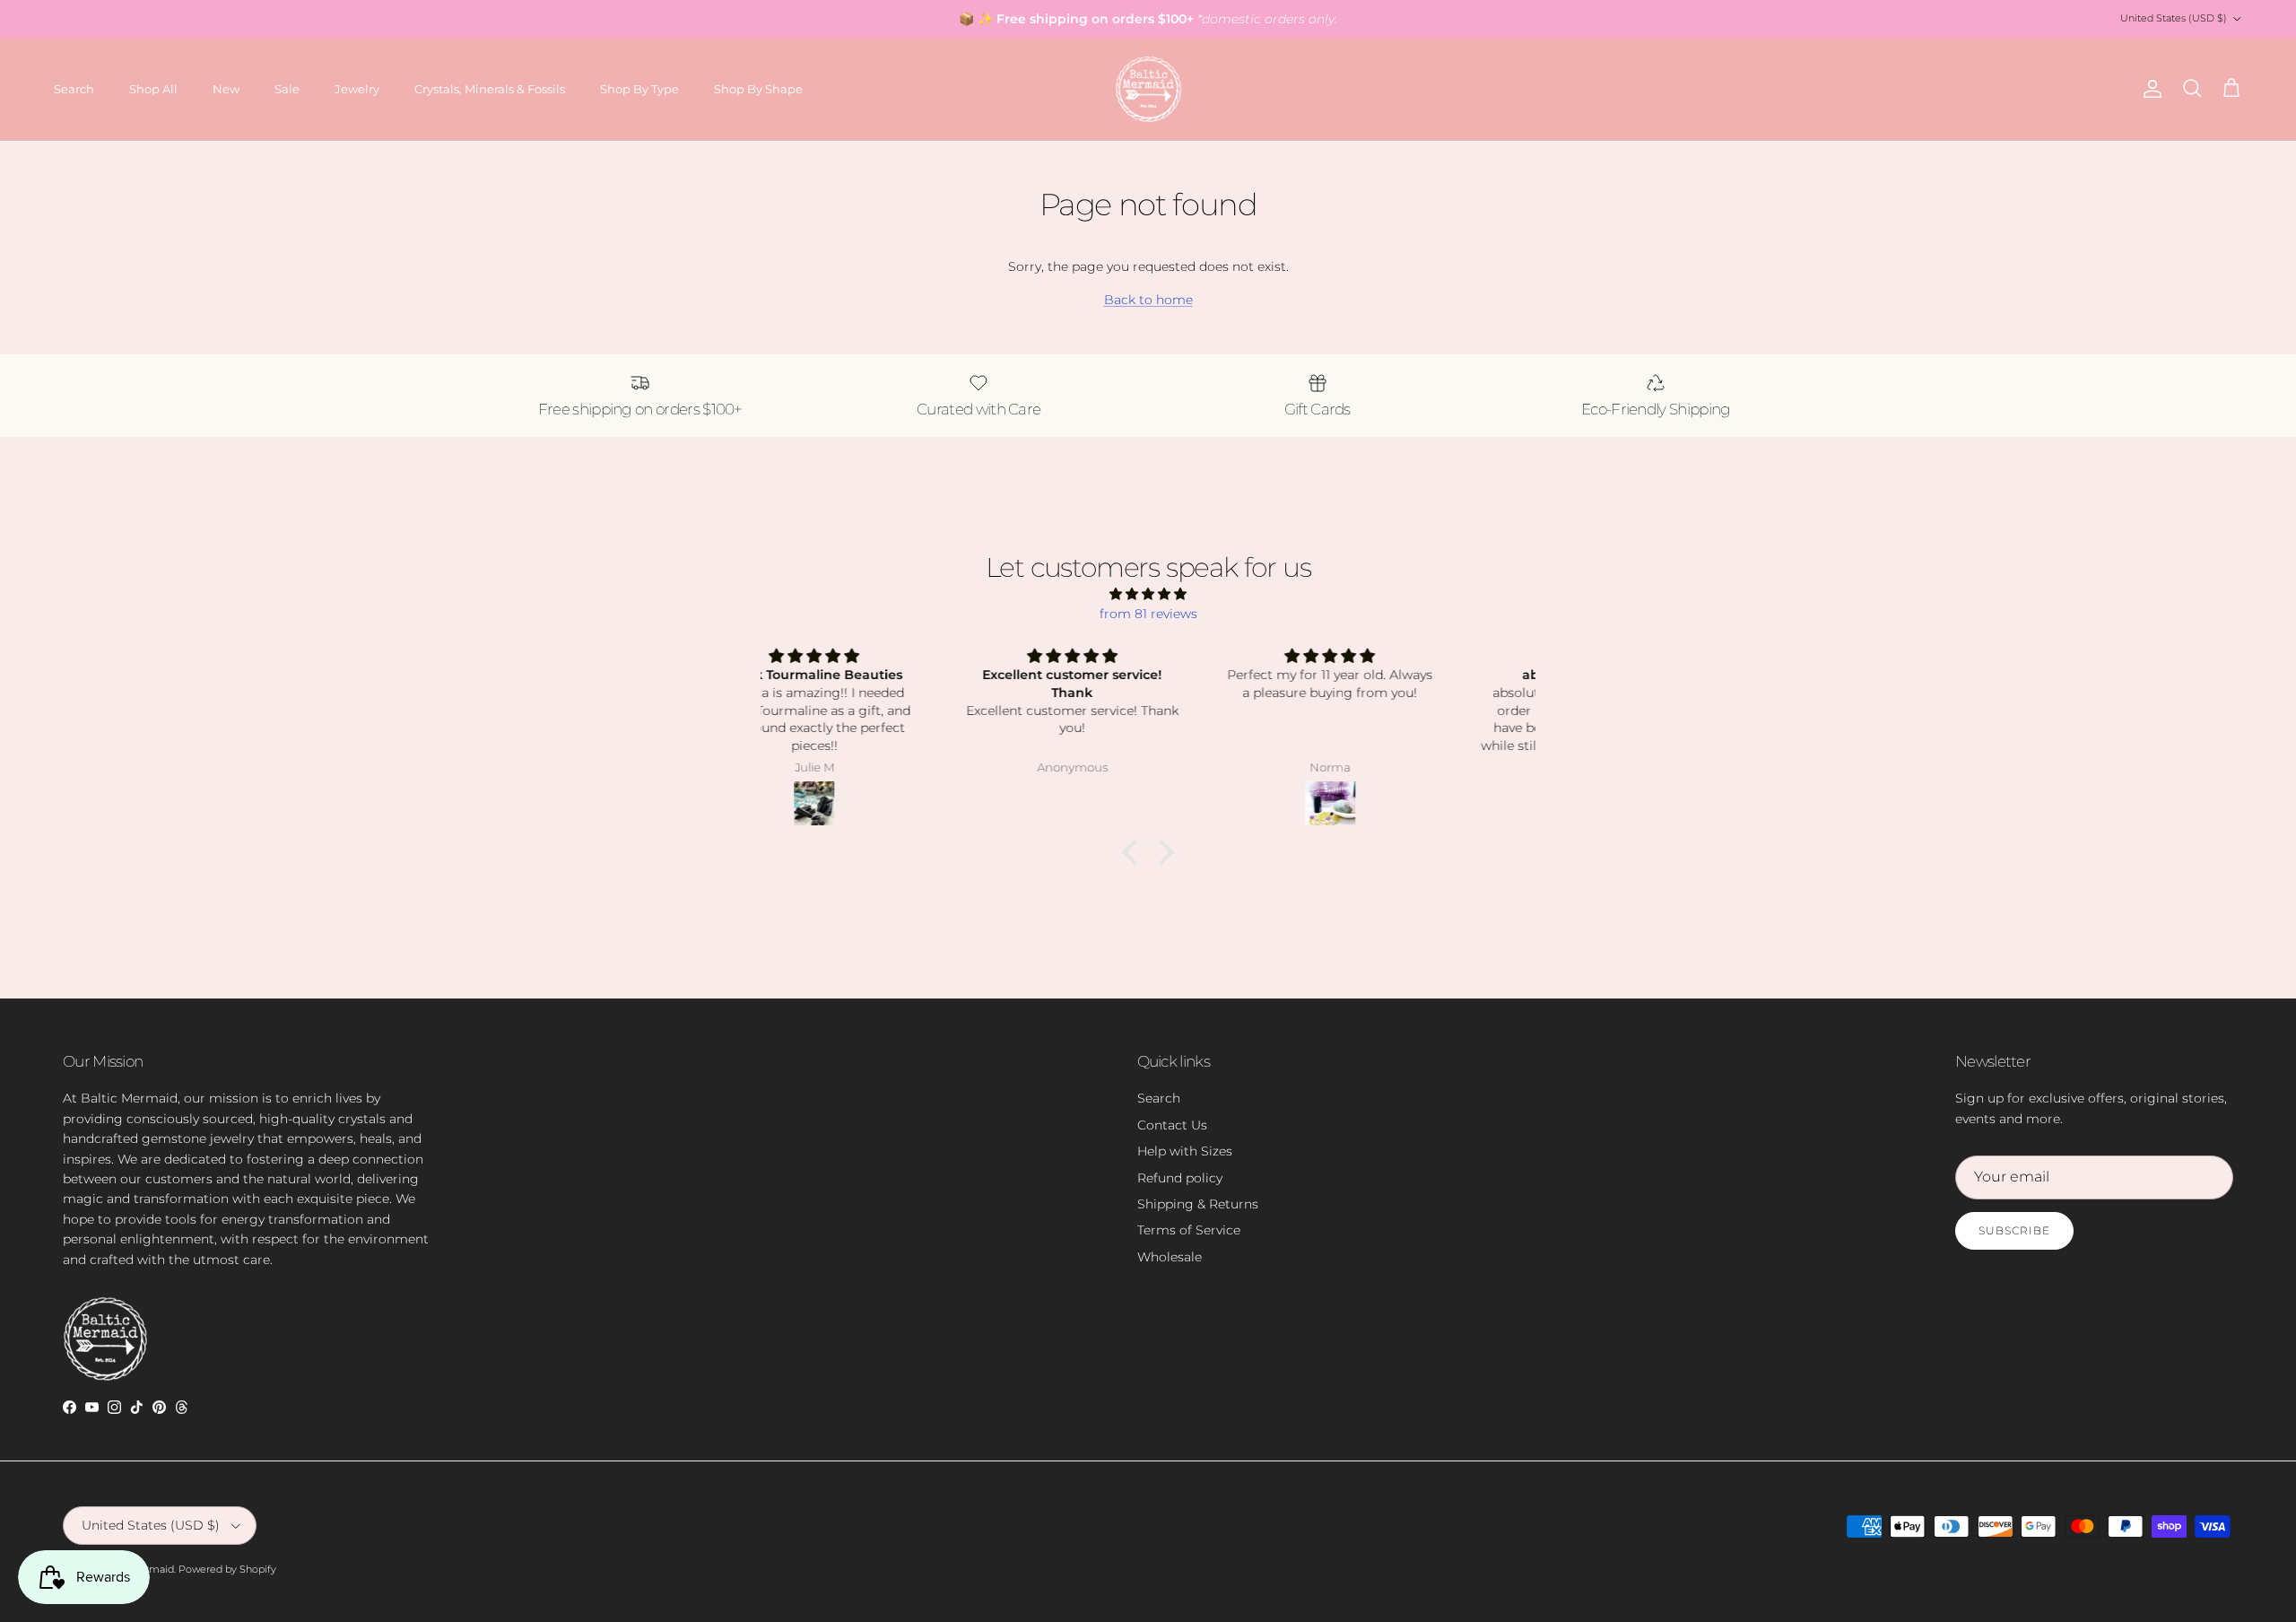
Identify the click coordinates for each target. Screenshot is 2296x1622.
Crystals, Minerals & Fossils (490, 89)
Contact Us (1172, 1125)
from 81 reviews (1148, 614)
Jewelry (357, 89)
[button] (1135, 852)
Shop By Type (639, 89)
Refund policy (1180, 1178)
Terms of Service (1189, 1230)
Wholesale (1170, 1257)
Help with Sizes (1185, 1151)
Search (74, 89)
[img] (1148, 594)
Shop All (153, 89)
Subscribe (2014, 1230)
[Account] (2149, 89)
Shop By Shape (758, 89)
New (226, 89)
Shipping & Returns (1198, 1204)
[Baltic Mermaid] (1148, 89)
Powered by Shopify (227, 1569)
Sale (287, 89)
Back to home (1148, 300)
